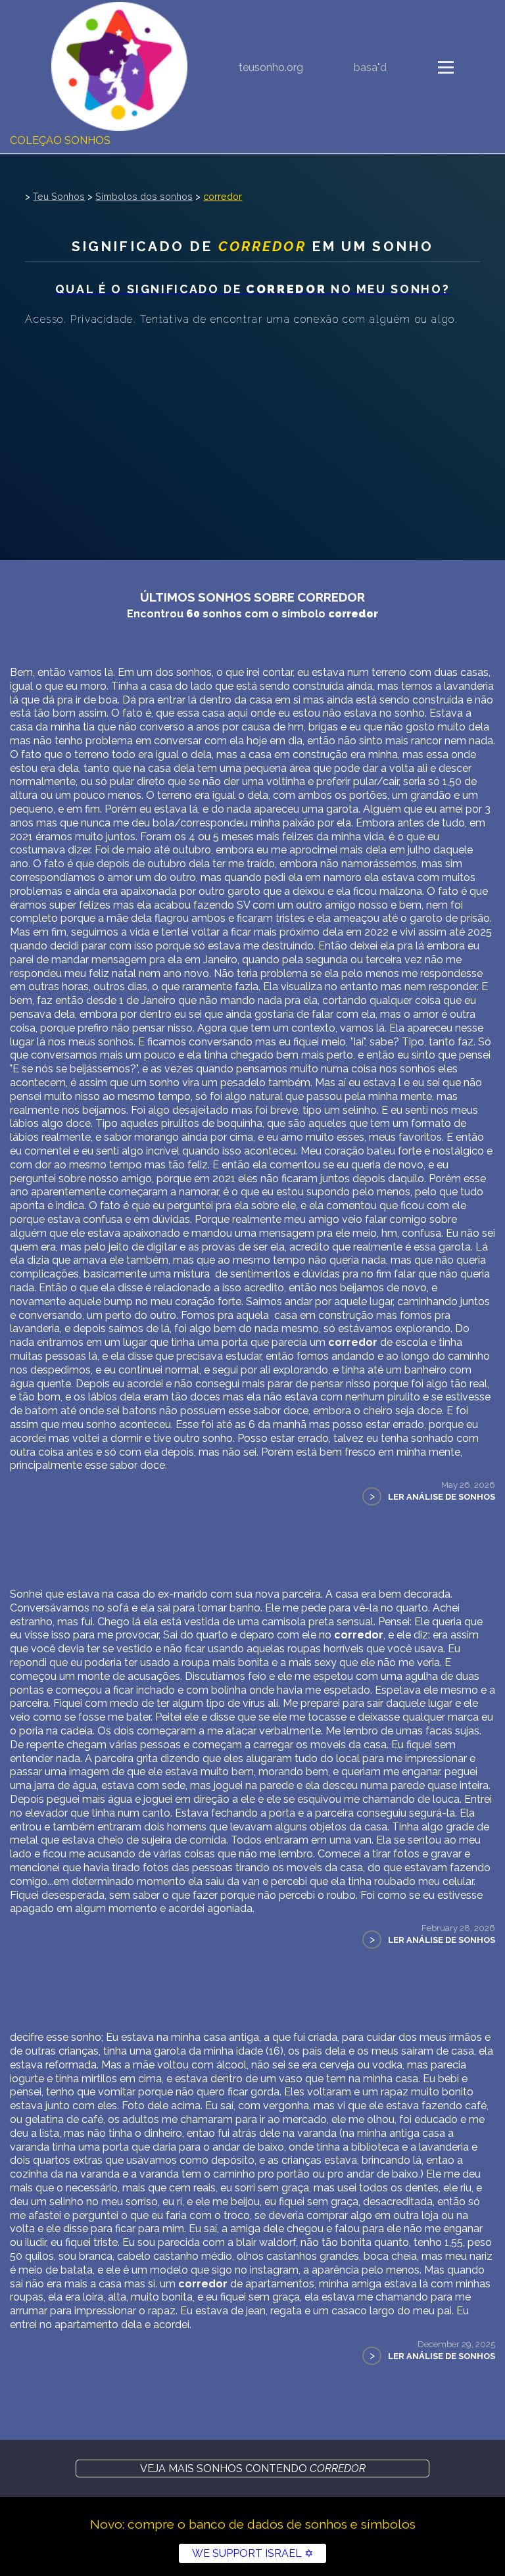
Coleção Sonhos (60, 140)
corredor (223, 196)
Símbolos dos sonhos (144, 196)
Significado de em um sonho (252, 246)
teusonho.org (271, 67)
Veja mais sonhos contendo (253, 2469)
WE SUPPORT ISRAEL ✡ (252, 2553)
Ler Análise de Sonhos (442, 1497)
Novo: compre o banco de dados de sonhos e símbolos (253, 2524)
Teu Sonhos (59, 196)
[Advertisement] (252, 429)
